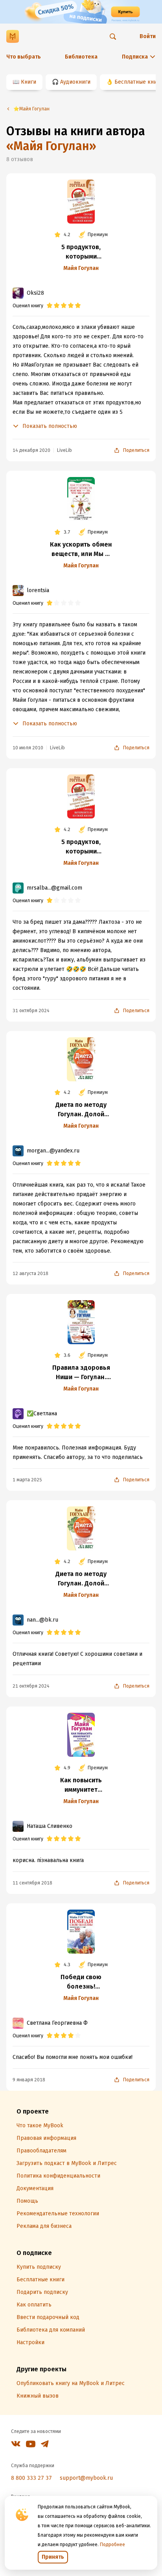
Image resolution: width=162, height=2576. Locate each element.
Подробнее (112, 2545)
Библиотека (81, 57)
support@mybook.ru (86, 2478)
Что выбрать (24, 57)
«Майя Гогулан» (51, 146)
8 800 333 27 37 (31, 2478)
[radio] (50, 306)
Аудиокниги (75, 82)
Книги (29, 82)
